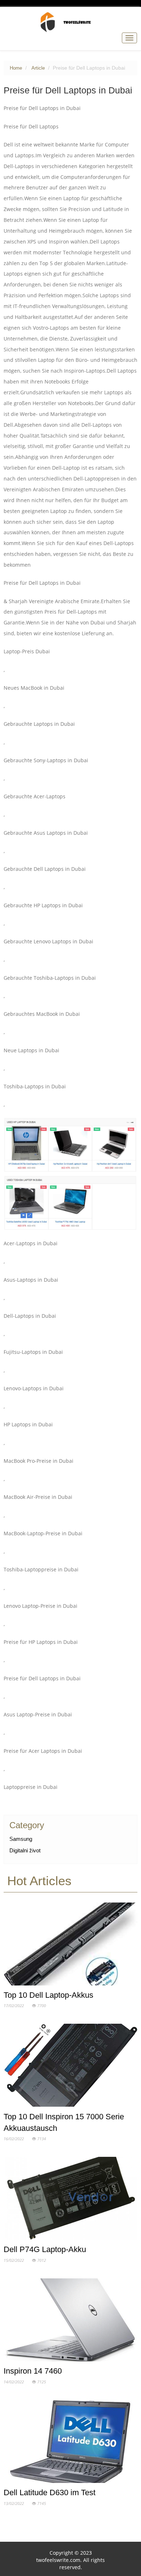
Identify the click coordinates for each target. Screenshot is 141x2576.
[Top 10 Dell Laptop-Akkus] (71, 1945)
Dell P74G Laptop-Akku (45, 2249)
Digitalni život (25, 1850)
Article (38, 68)
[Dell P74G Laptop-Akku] (71, 2200)
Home (16, 68)
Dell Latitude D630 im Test (50, 2492)
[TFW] (70, 22)
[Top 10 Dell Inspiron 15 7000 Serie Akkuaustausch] (71, 2067)
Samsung (21, 1839)
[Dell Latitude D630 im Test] (71, 2443)
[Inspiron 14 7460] (71, 2321)
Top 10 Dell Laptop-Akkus (48, 1995)
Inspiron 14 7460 (33, 2371)
